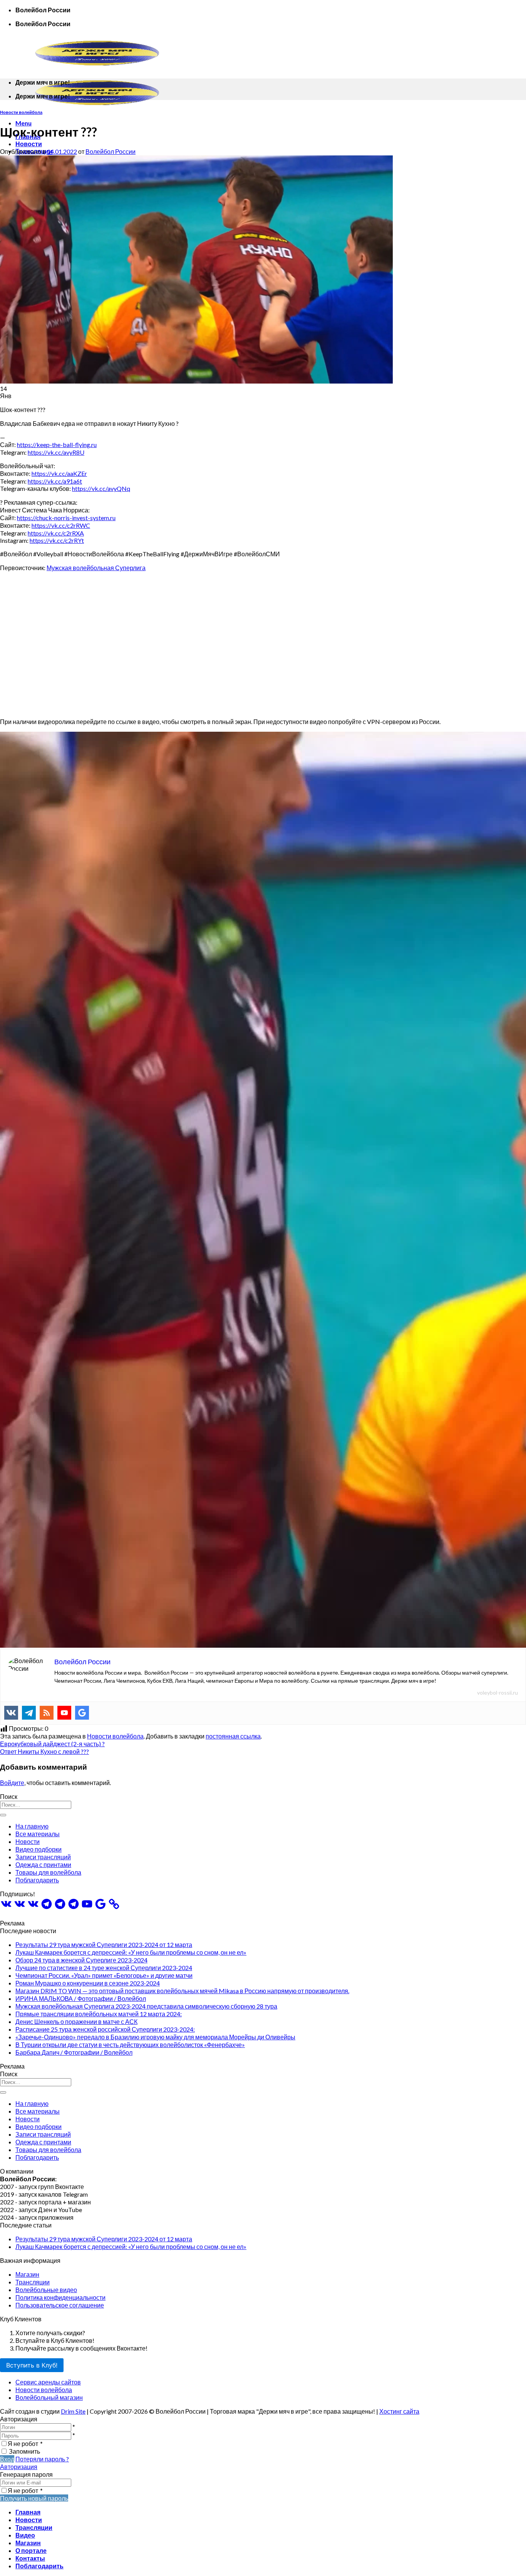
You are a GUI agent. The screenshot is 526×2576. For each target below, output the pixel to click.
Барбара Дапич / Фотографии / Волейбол (74, 2052)
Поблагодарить (37, 1880)
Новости (29, 144)
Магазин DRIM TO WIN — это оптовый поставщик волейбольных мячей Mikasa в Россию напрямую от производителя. (182, 1991)
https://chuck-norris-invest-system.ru (66, 518)
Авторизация (19, 2467)
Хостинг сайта (399, 2411)
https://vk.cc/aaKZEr (59, 473)
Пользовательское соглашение (60, 2305)
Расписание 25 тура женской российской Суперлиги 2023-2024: (105, 2029)
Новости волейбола (21, 112)
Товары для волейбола (48, 1872)
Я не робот (25, 2443)
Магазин (27, 2274)
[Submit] (3, 1815)
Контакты (30, 2558)
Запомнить (24, 2451)
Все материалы (38, 1834)
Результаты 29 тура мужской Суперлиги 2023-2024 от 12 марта (104, 1945)
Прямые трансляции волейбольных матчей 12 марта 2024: (99, 2014)
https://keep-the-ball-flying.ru (57, 445)
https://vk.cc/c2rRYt (57, 540)
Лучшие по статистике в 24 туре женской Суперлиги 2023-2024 (104, 1968)
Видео (25, 2535)
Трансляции (33, 2282)
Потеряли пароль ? (42, 2459)
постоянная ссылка (233, 1736)
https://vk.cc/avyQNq (101, 488)
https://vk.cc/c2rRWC (61, 525)
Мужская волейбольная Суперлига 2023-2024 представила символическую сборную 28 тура (146, 2006)
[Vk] (11, 1713)
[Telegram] (29, 1713)
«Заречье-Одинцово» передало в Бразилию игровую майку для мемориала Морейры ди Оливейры (155, 2037)
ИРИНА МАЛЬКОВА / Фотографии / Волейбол (81, 1998)
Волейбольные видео (46, 2290)
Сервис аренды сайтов (48, 2382)
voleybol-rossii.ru (498, 1693)
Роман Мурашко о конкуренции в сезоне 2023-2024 (88, 1983)
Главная (28, 2512)
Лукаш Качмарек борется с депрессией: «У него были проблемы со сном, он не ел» (131, 1952)
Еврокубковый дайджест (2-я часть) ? (52, 1744)
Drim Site (73, 2411)
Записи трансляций (43, 1857)
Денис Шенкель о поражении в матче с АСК (76, 2021)
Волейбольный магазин (49, 2397)
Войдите (12, 1783)
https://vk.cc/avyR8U (56, 452)
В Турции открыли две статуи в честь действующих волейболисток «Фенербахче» (130, 2045)
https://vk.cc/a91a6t (55, 481)
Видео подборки (39, 1849)
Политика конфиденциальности (60, 2297)
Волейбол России (111, 151)
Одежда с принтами (43, 1864)
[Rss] (47, 1713)
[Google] (82, 1713)
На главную (32, 1826)
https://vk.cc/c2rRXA (56, 533)
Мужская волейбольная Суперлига (96, 568)
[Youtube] (64, 1713)
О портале (31, 2550)
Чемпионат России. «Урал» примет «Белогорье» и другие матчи (104, 1975)
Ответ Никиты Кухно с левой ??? (44, 1751)
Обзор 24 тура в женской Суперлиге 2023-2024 (81, 1960)
